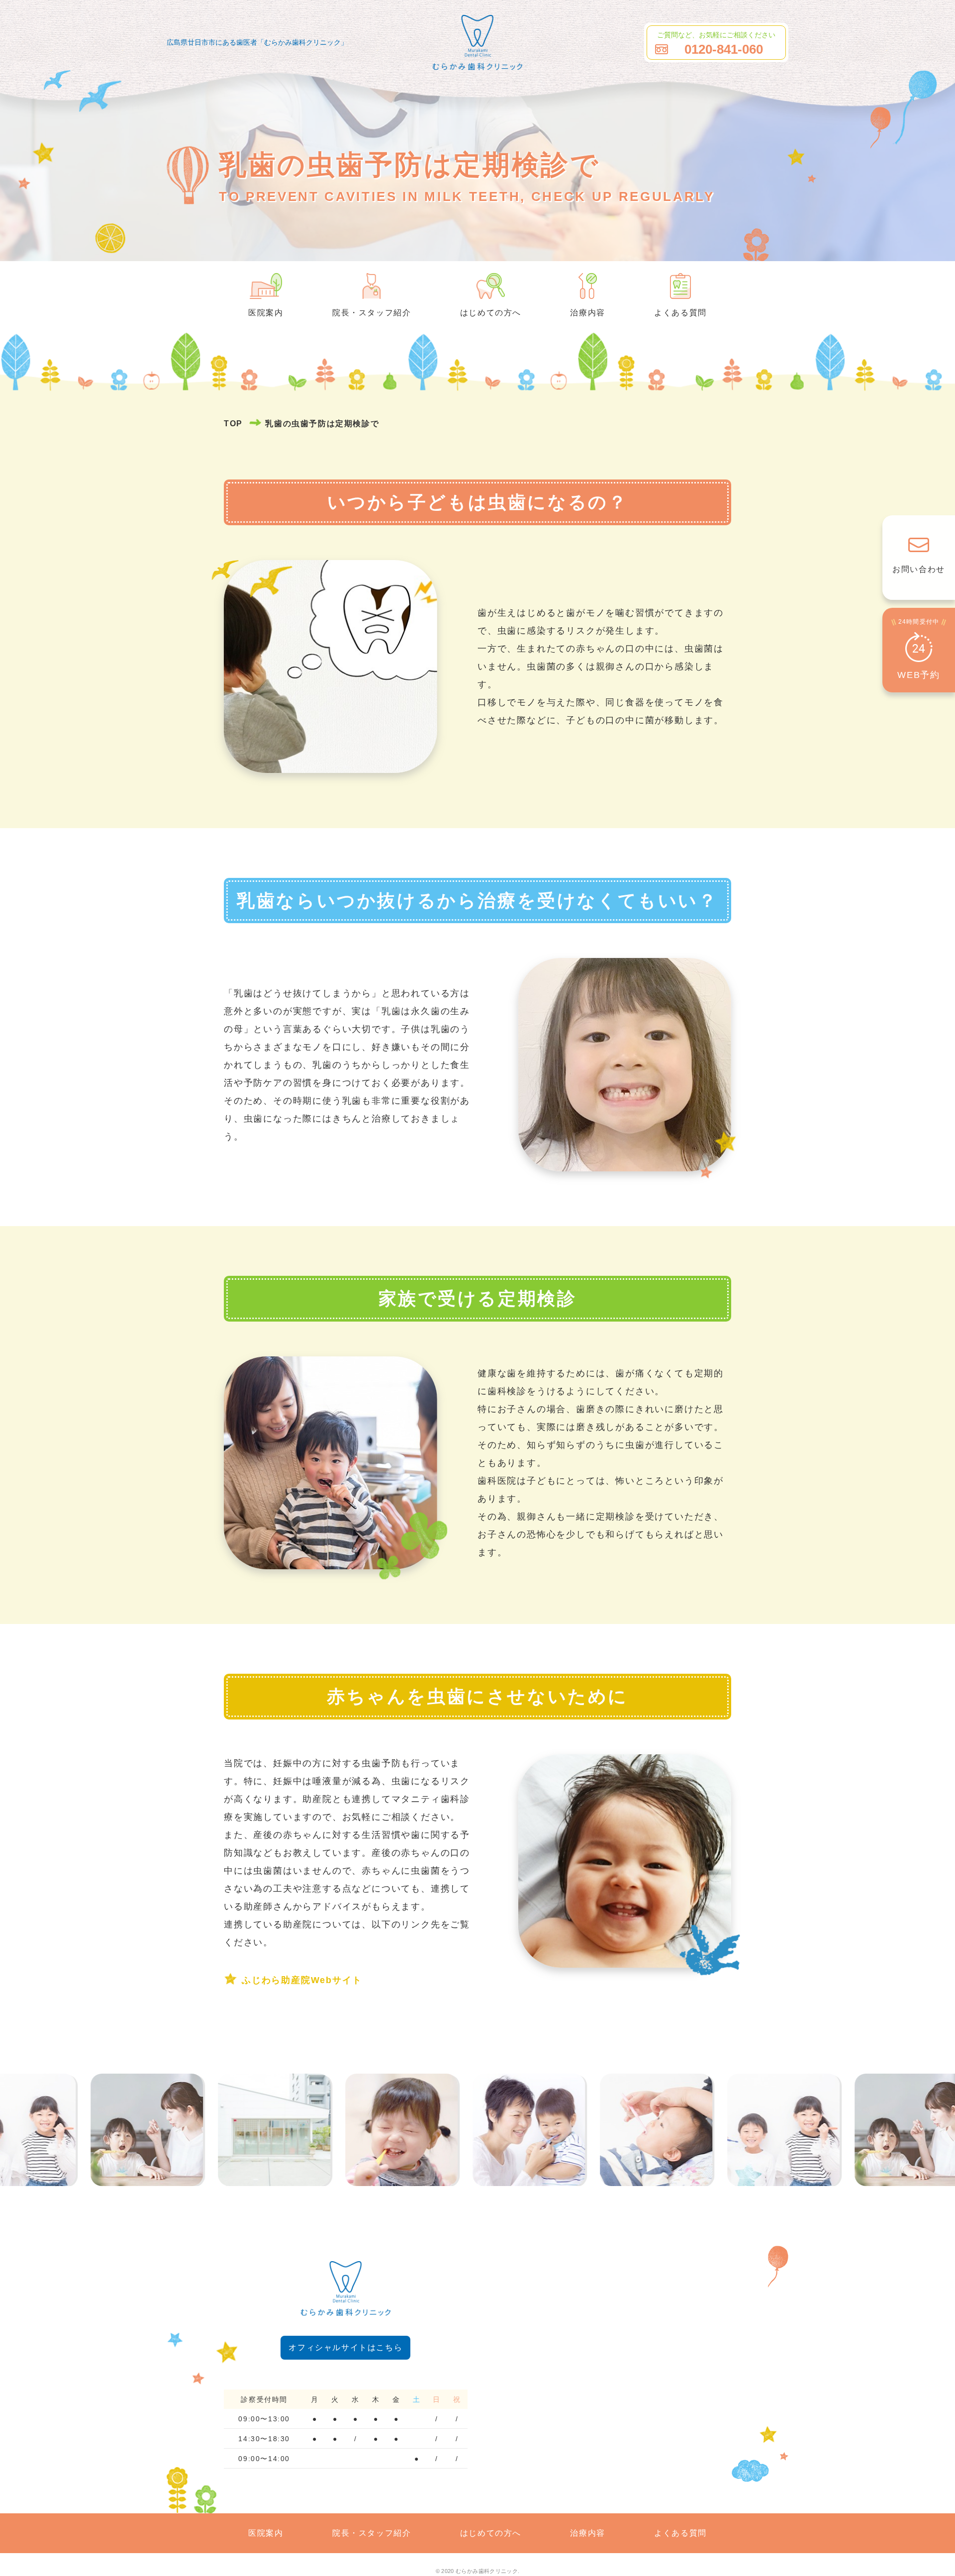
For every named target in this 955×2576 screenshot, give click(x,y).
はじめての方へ (491, 313)
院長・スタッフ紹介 (372, 313)
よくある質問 (680, 313)
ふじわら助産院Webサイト (302, 1980)
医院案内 (266, 313)
